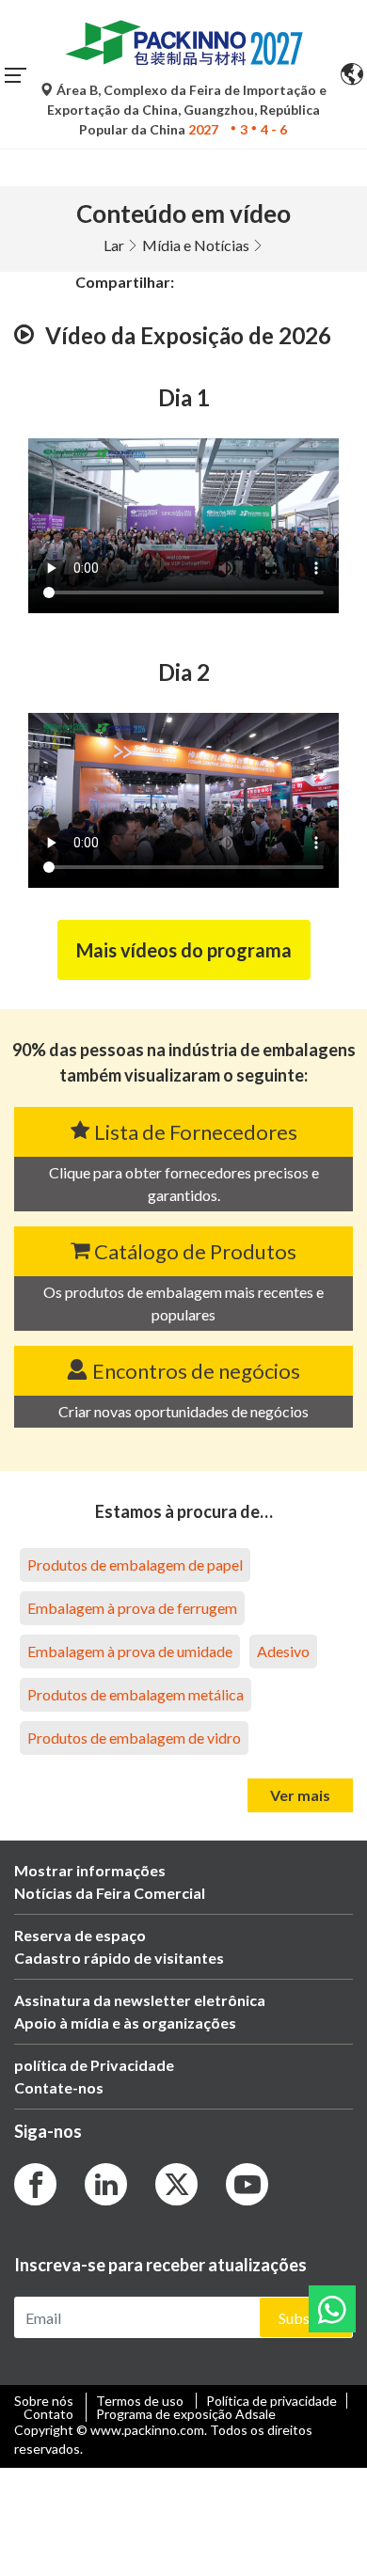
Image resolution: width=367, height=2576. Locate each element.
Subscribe (311, 2318)
